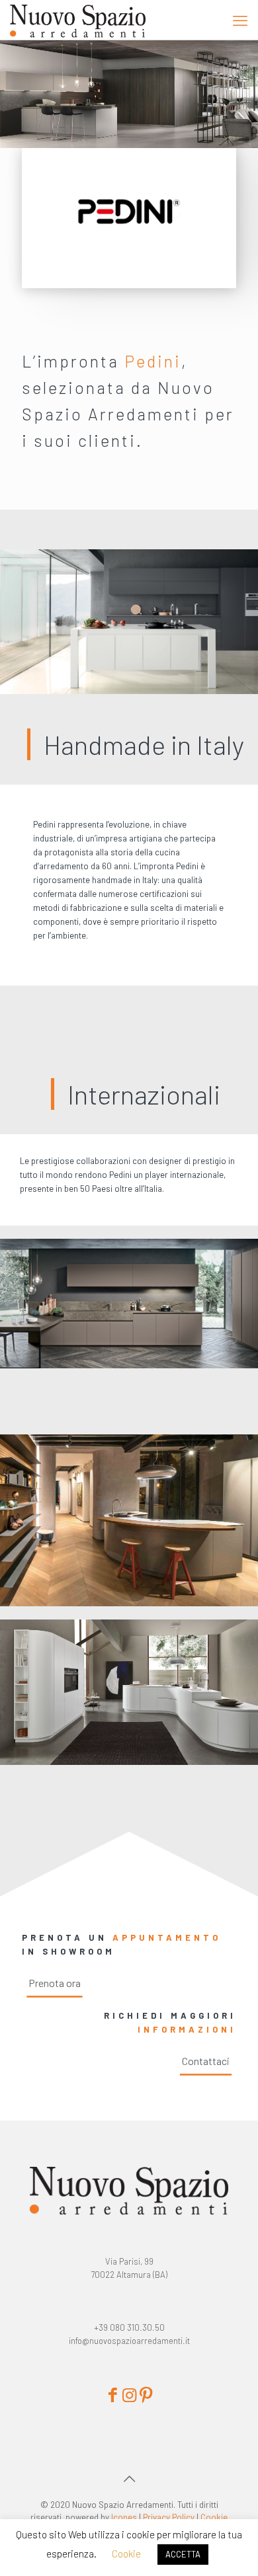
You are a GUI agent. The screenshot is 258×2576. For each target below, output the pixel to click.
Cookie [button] (126, 2554)
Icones (124, 2517)
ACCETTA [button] (183, 2554)
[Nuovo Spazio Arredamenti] (78, 20)
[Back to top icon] (129, 2478)
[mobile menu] (240, 20)
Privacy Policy (169, 2517)
